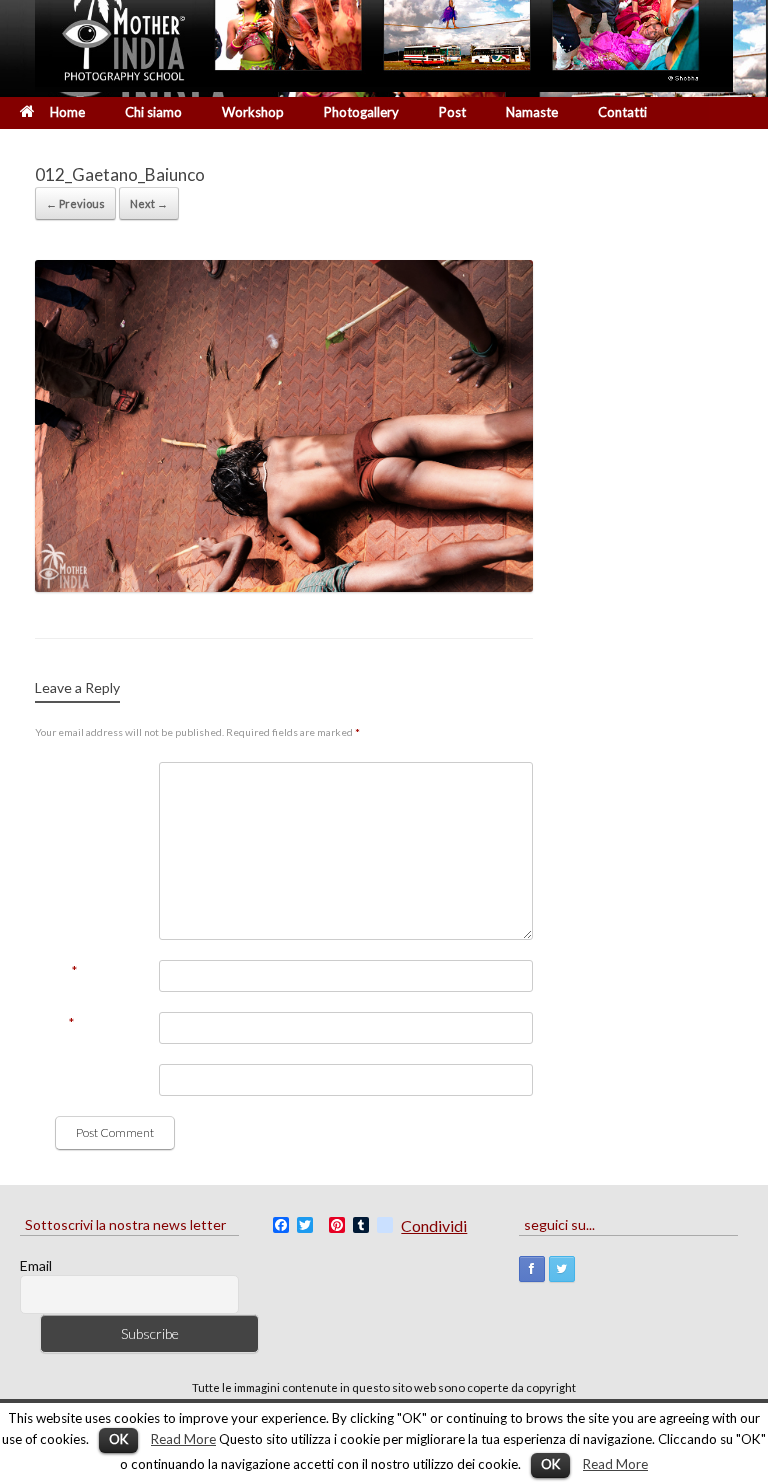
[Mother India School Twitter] (562, 1269)
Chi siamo (153, 112)
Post (452, 112)
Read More (183, 1439)
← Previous (75, 203)
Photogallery (361, 112)
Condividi (434, 1226)
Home (67, 112)
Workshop (253, 112)
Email (54, 1023)
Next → (149, 203)
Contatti (622, 112)
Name (56, 971)
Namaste (532, 112)
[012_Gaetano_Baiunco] (284, 586)
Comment (64, 773)
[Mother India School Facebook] (532, 1269)
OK (118, 1439)
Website (59, 1075)
